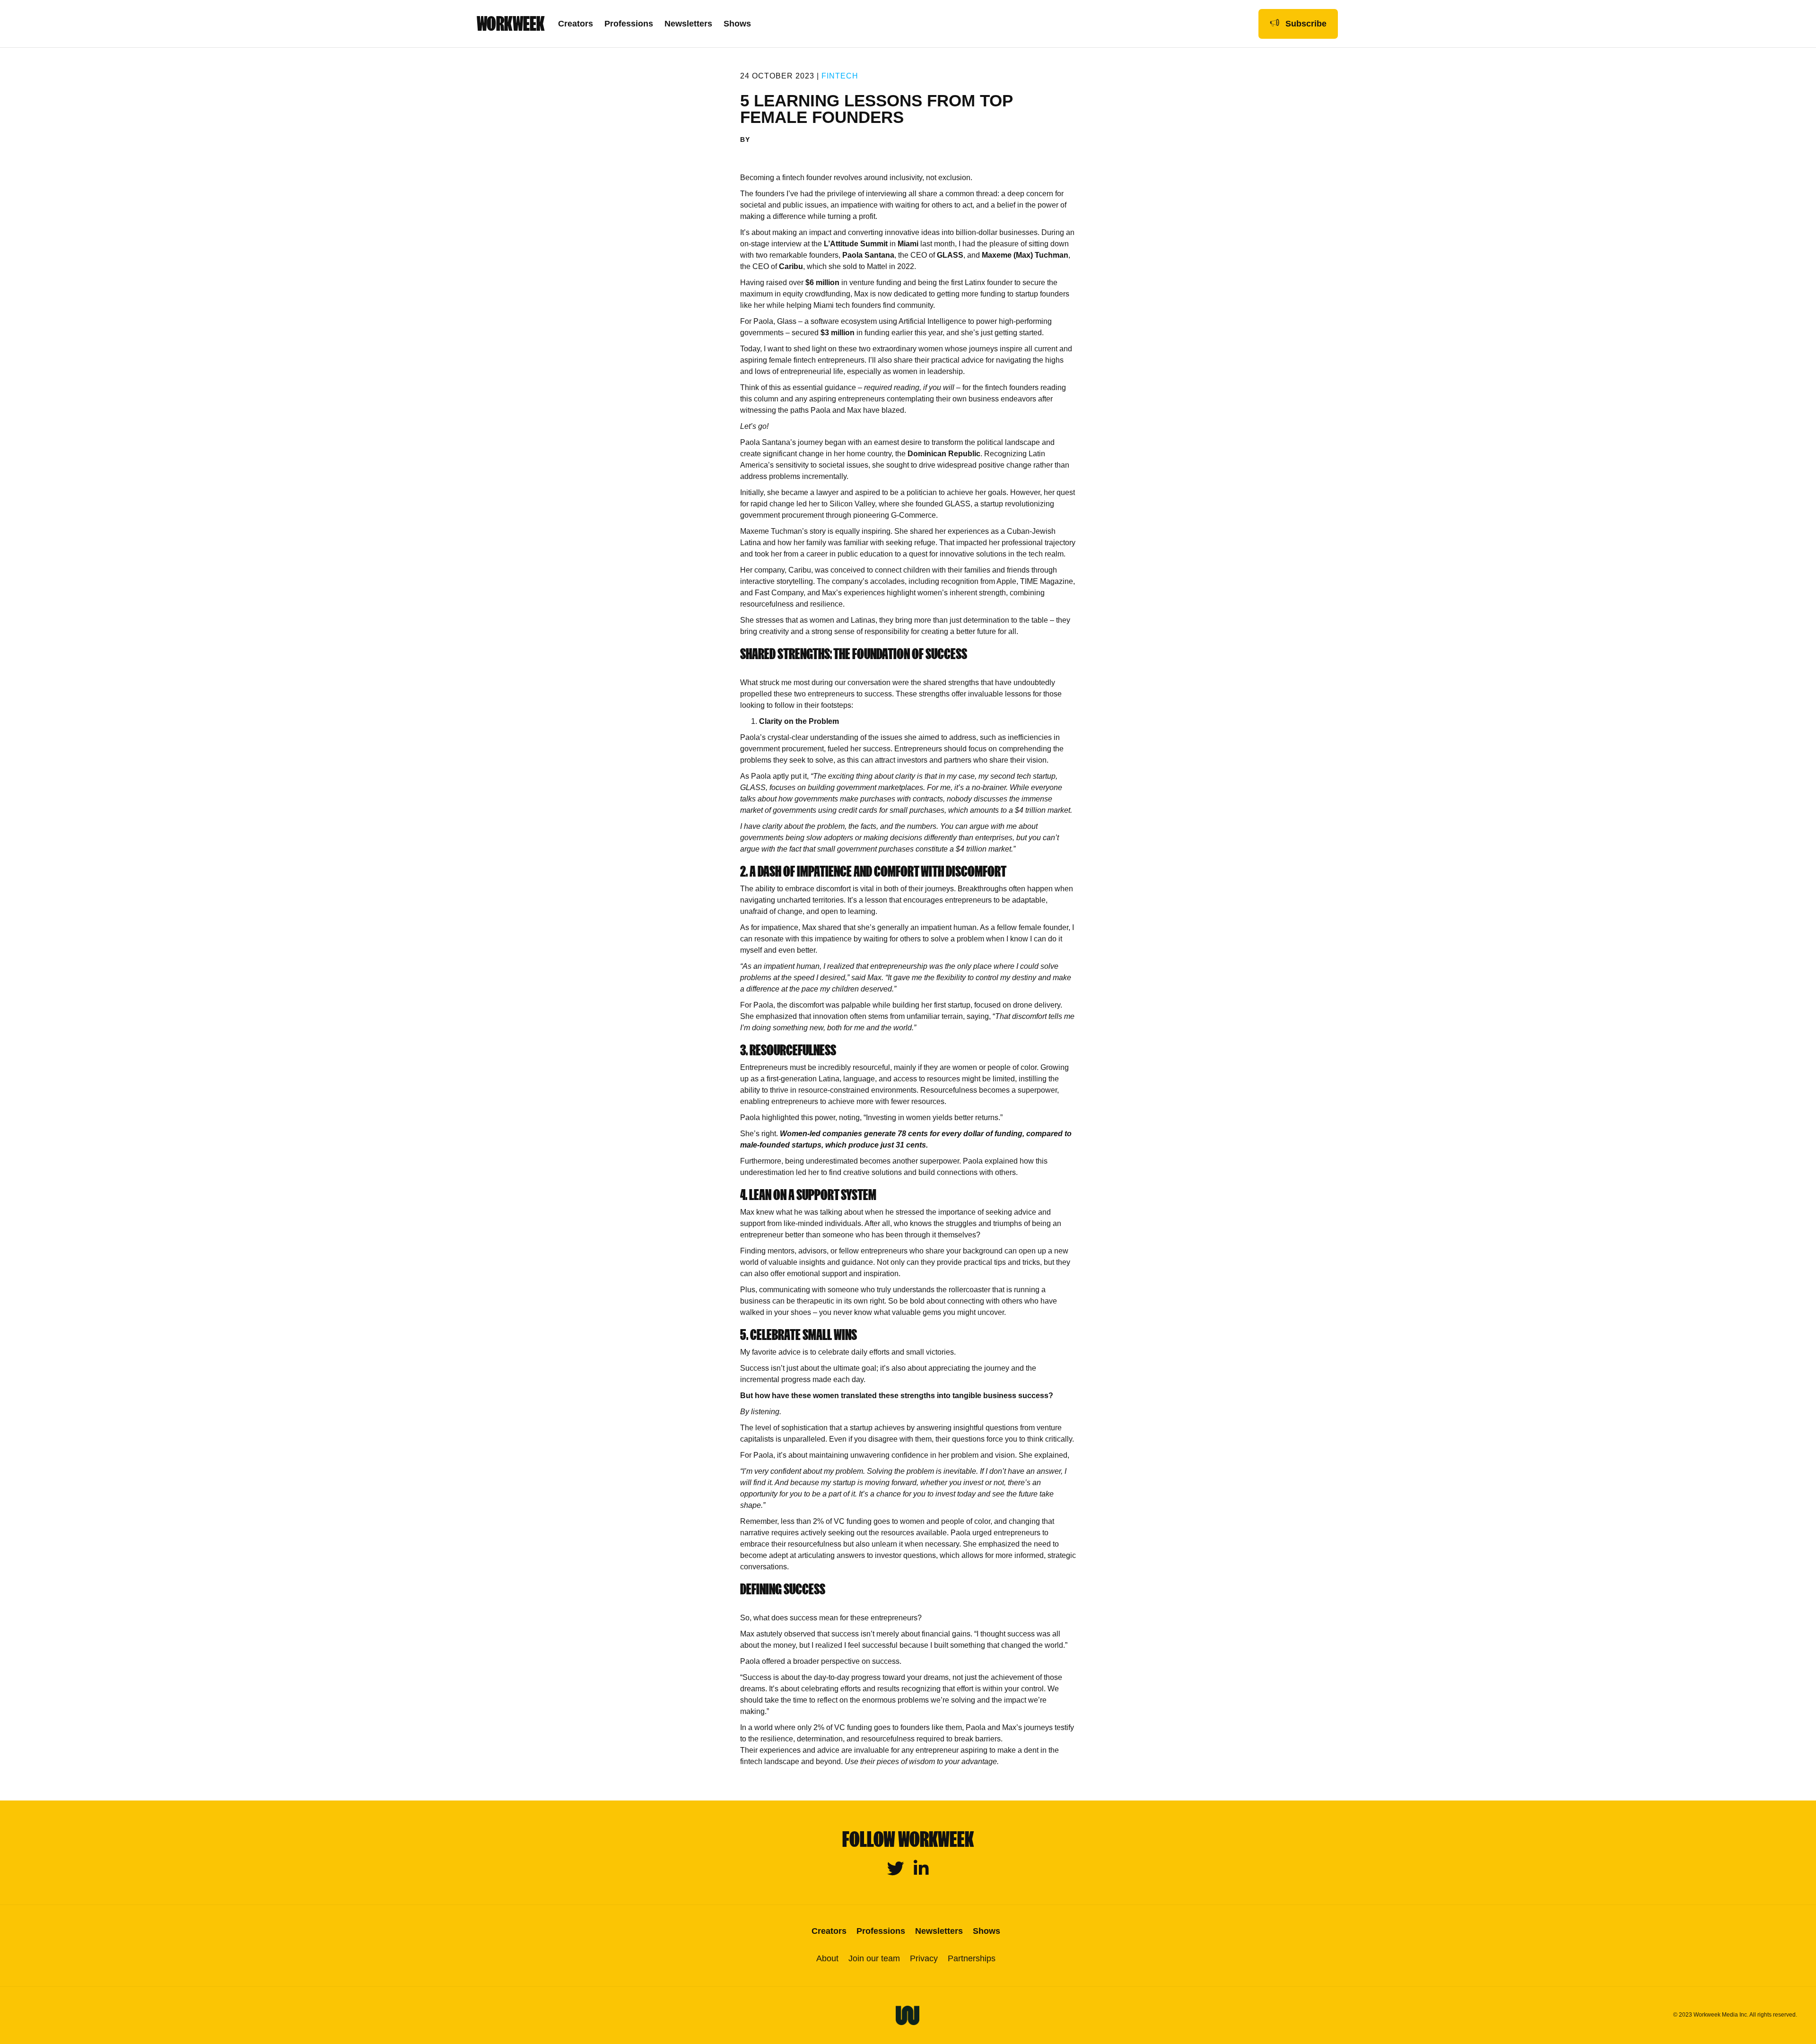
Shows (737, 24)
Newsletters (688, 24)
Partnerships (972, 1958)
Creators (576, 24)
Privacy (924, 1958)
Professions (629, 24)
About (827, 1958)
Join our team (874, 1958)
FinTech (840, 76)
